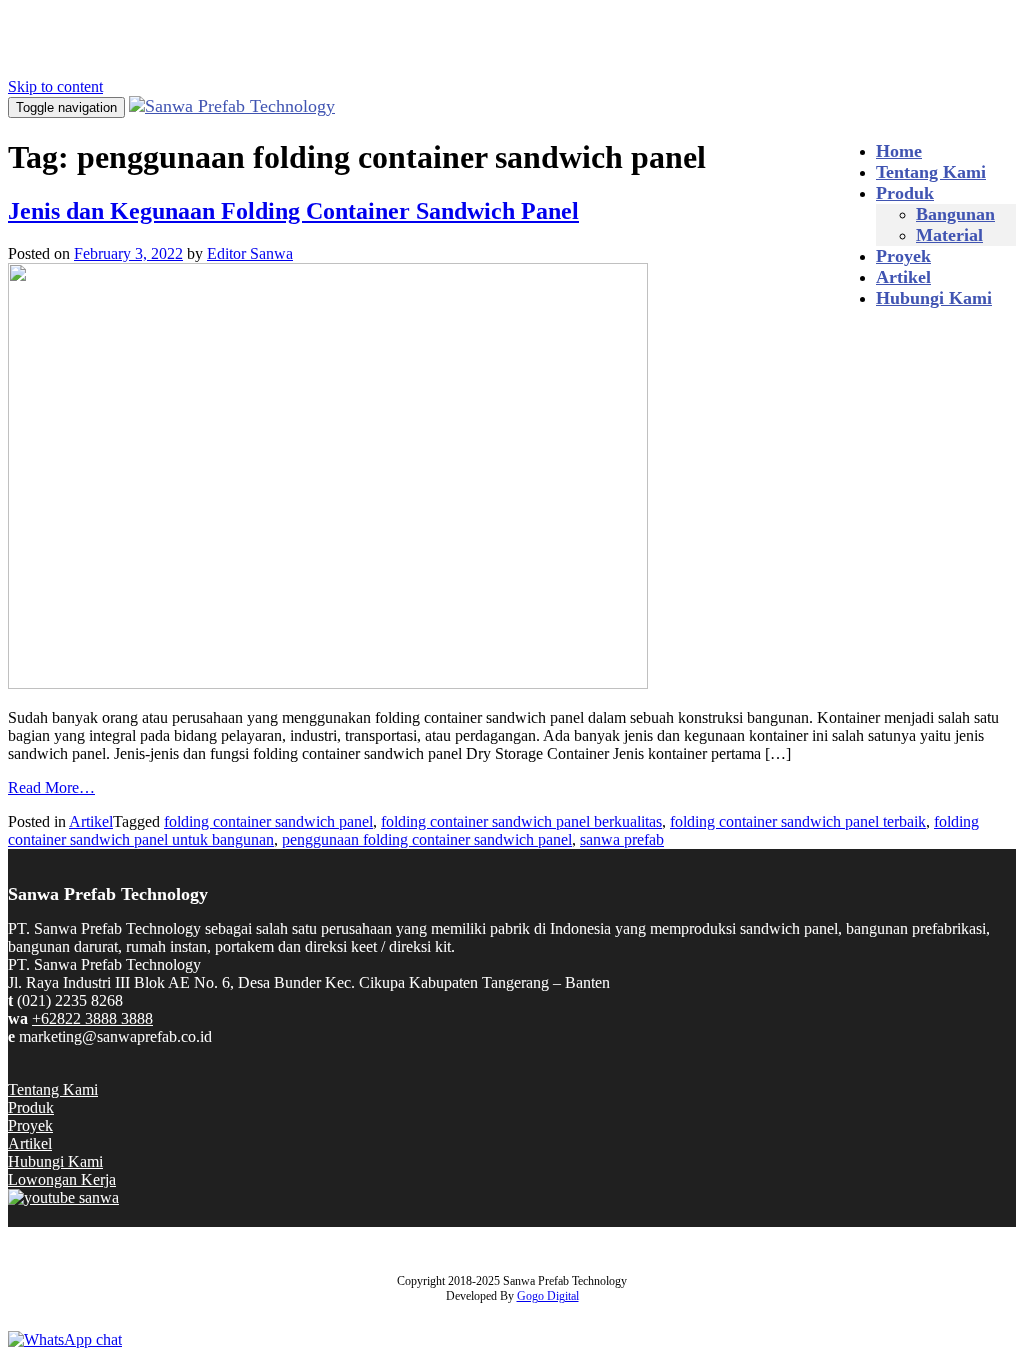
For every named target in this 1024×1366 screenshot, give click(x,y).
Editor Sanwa (250, 253)
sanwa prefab (622, 839)
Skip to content (55, 86)
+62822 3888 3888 (92, 1018)
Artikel (903, 277)
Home (899, 151)
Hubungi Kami (934, 298)
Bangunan (955, 214)
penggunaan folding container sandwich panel (427, 839)
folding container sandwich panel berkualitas (521, 821)
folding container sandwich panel (268, 821)
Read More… (51, 787)
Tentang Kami (931, 172)
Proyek (903, 256)
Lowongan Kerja (62, 1179)
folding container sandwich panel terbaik (798, 821)
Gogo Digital (548, 1296)
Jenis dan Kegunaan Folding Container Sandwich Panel (293, 211)
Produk (905, 193)
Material (949, 235)
